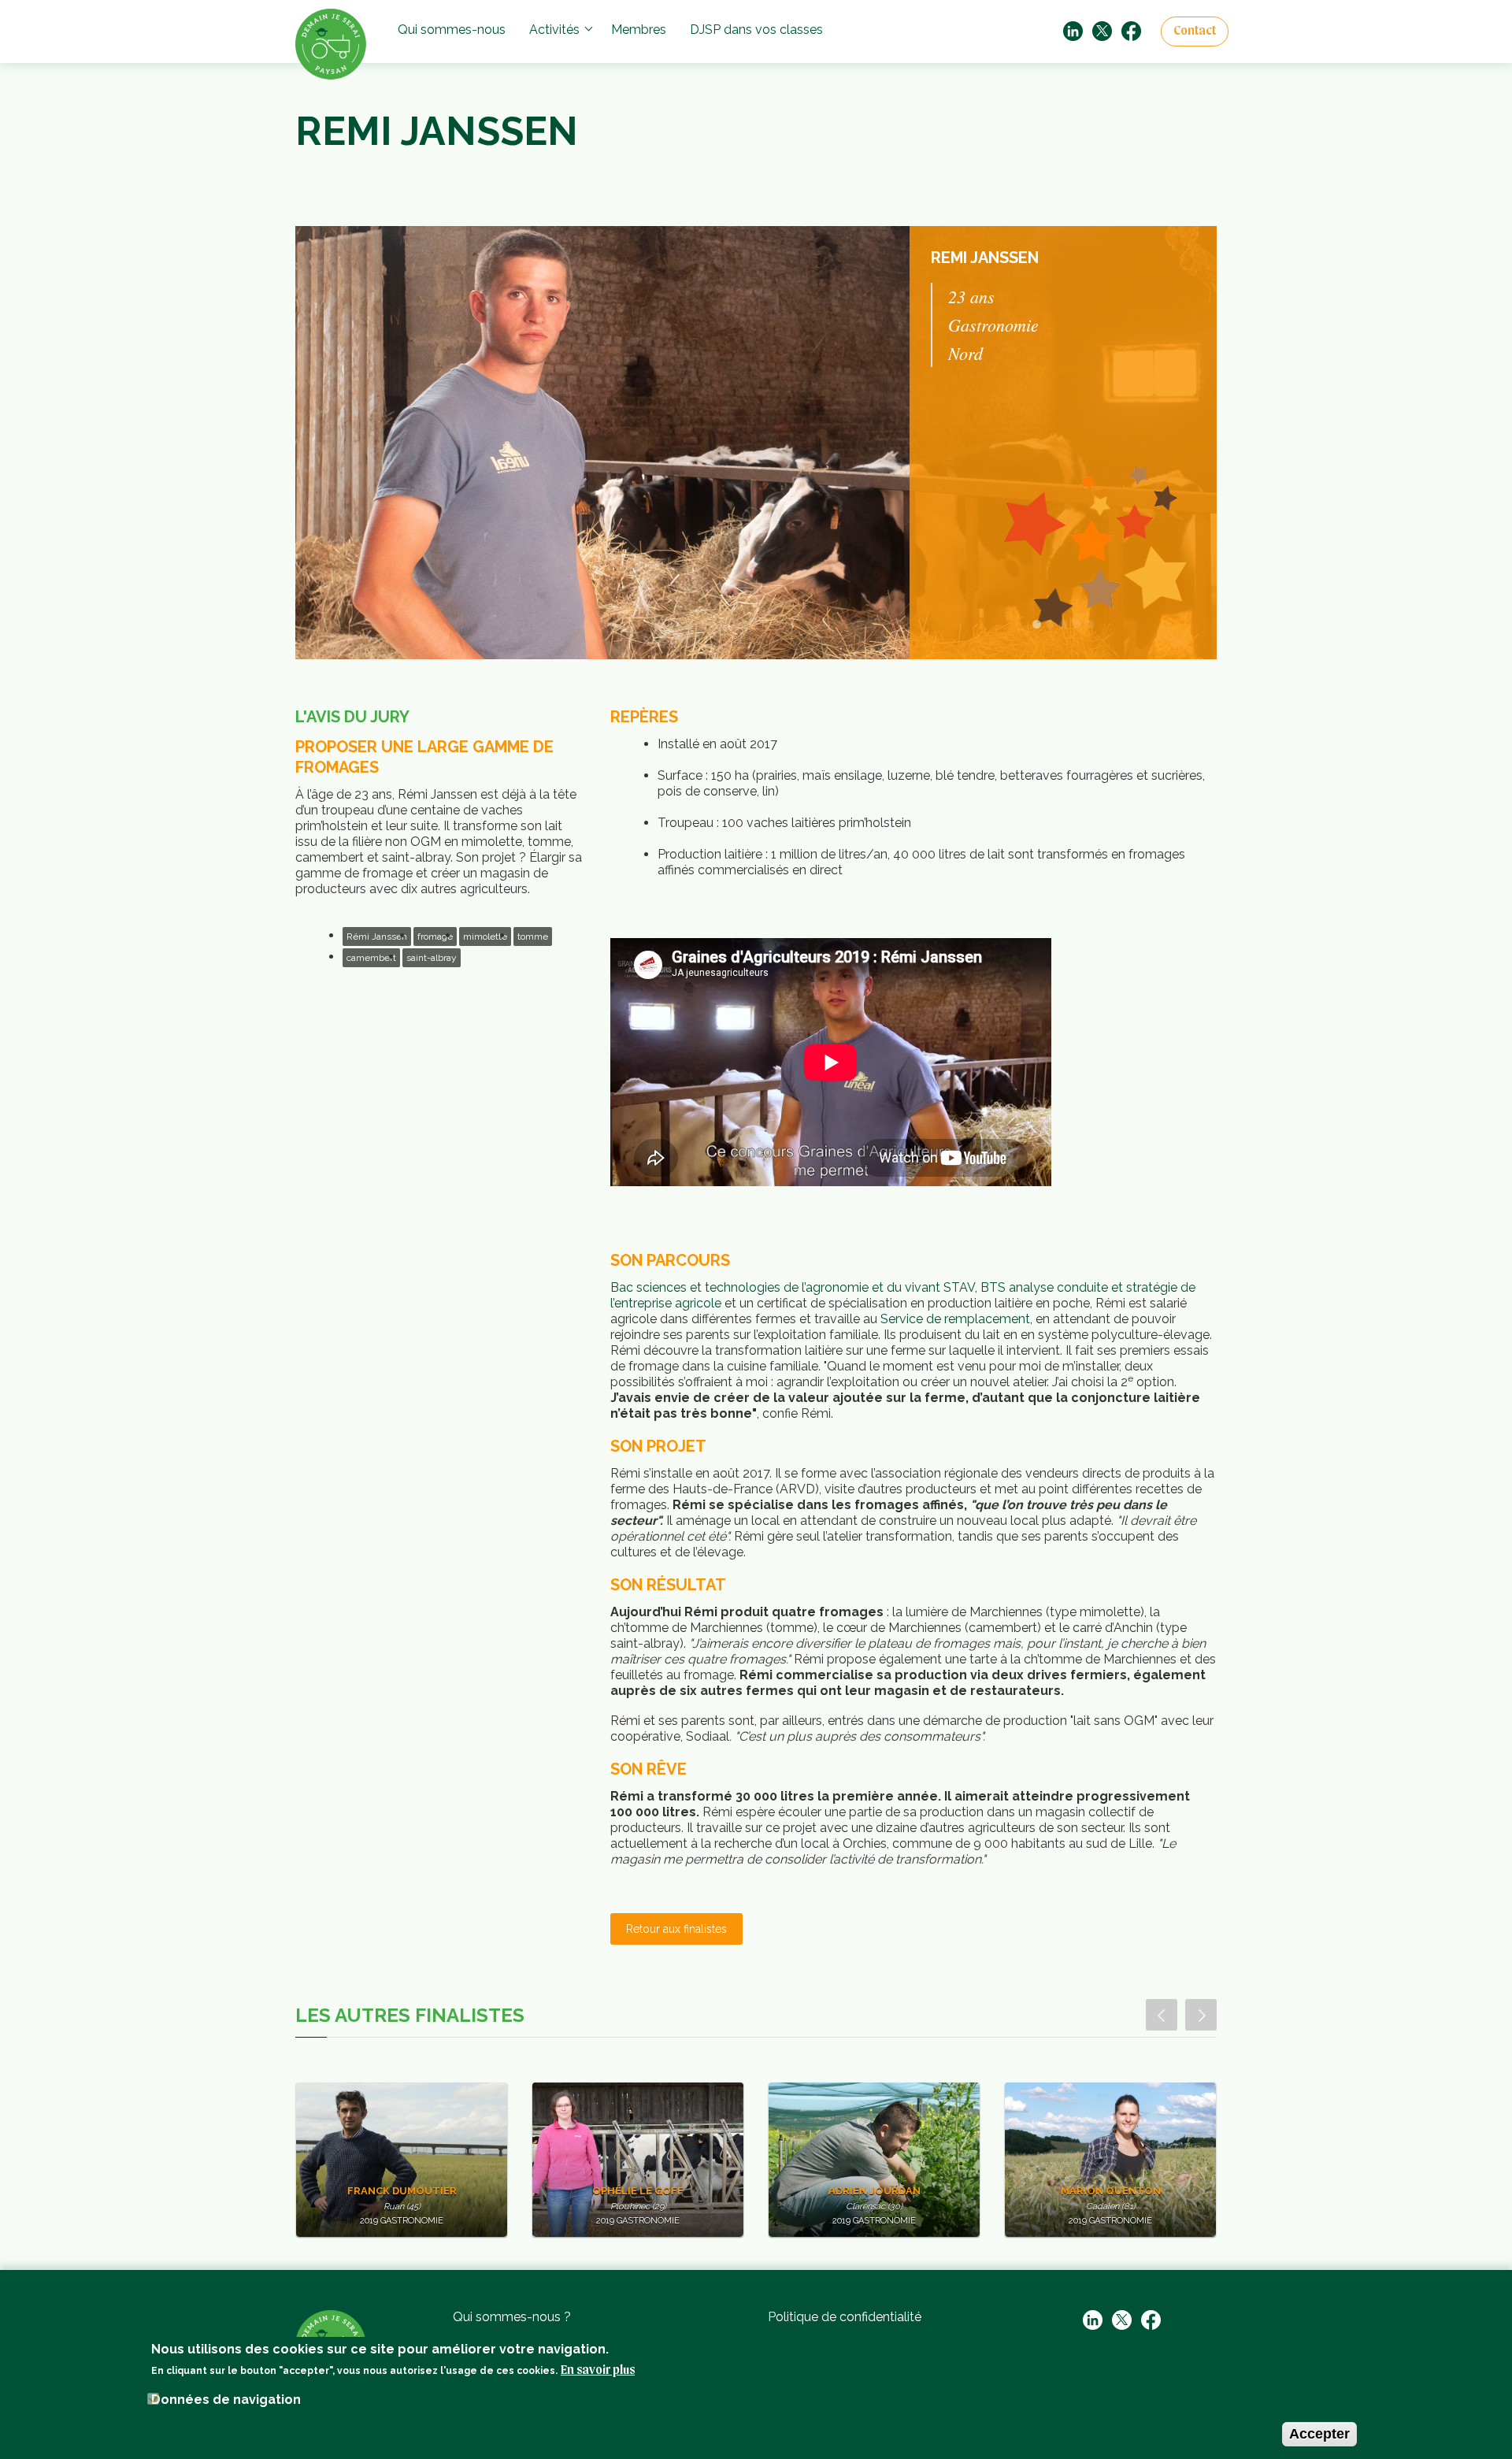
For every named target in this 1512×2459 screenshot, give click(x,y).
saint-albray (432, 958)
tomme (533, 936)
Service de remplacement (955, 1319)
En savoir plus (598, 2371)
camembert (371, 958)
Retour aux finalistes (676, 1929)
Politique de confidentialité (845, 2317)
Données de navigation (226, 2400)
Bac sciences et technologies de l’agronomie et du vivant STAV (793, 1287)
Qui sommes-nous (452, 30)
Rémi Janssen (377, 936)
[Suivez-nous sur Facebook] (1131, 30)
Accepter (1319, 2434)
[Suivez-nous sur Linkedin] (1073, 30)
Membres (639, 30)
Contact (1195, 32)
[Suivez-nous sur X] (1102, 30)
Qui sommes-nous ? (512, 2317)
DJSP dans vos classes (756, 30)
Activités (554, 30)
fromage (435, 936)
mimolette (485, 936)
